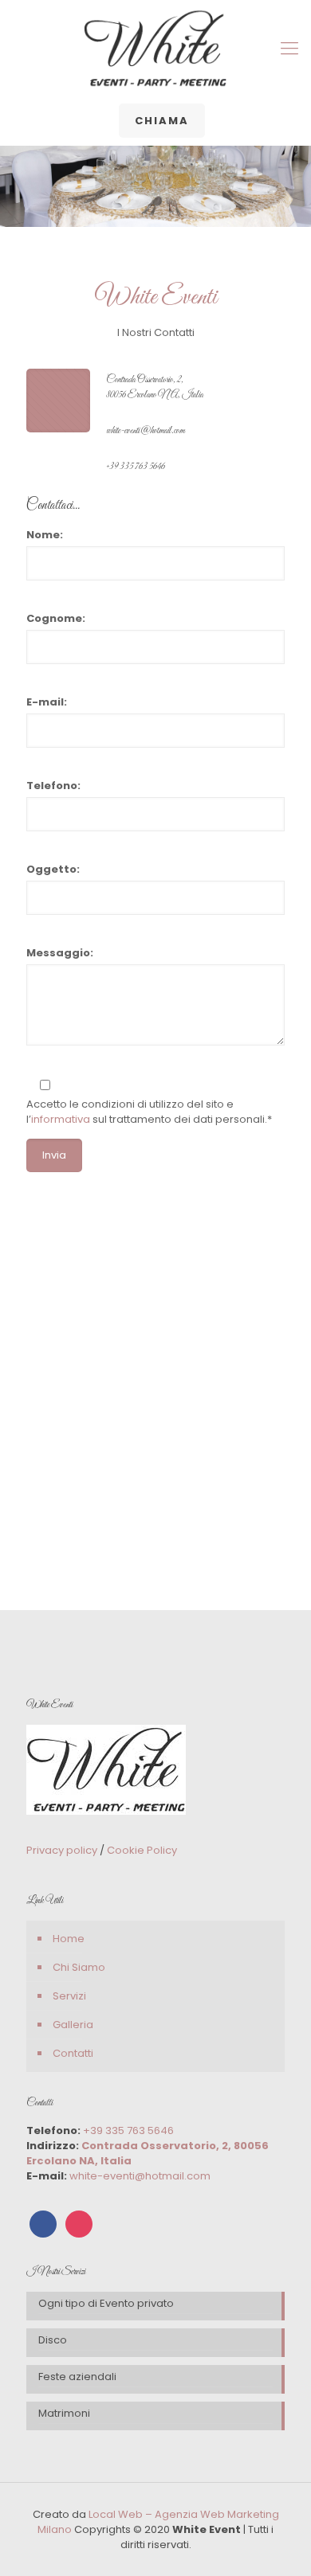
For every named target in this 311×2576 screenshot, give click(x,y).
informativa (61, 1119)
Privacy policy (63, 1850)
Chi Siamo (79, 1967)
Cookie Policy (142, 1850)
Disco (53, 2340)
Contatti (73, 2053)
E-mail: (47, 702)
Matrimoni (64, 2413)
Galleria (73, 2025)
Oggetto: (53, 869)
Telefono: (53, 786)
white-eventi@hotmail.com (146, 431)
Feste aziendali (77, 2377)
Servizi (69, 1996)
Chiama (162, 121)
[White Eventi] (155, 49)
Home (69, 1939)
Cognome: (56, 618)
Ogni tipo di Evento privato (106, 2303)
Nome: (45, 535)
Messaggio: (60, 953)
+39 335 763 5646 (136, 467)
